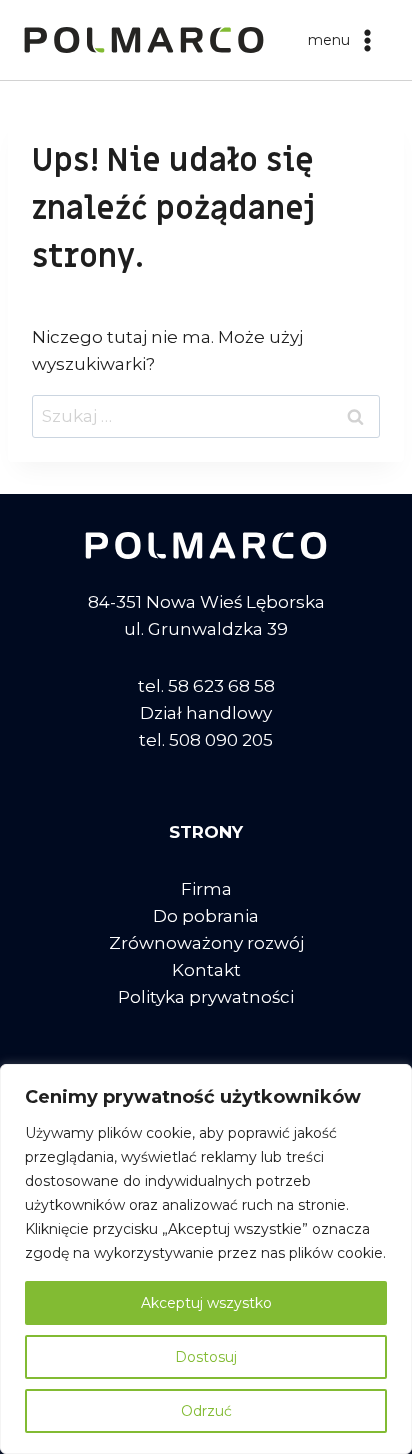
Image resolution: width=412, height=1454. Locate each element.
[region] (206, 1259)
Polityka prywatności (206, 997)
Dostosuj (206, 1357)
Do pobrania (206, 916)
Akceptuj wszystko (206, 1303)
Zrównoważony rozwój (206, 943)
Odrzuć (206, 1411)
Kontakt (206, 970)
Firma (206, 889)
